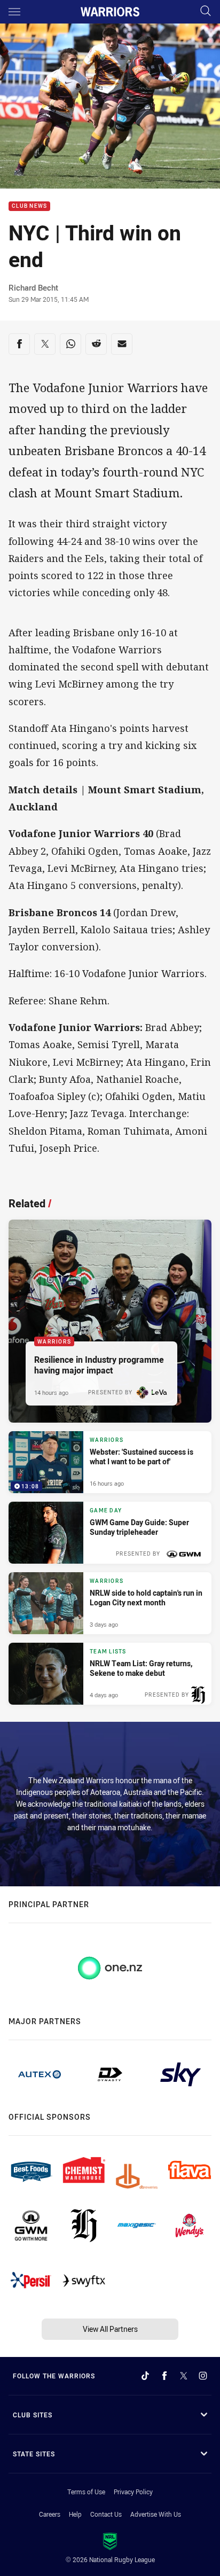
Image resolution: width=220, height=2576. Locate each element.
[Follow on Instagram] (203, 2376)
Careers (50, 2514)
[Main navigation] (14, 12)
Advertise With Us (156, 2514)
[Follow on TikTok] (145, 2376)
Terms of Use (86, 2492)
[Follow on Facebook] (164, 2376)
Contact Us (106, 2514)
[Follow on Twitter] (184, 2376)
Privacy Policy (133, 2492)
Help (75, 2514)
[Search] (206, 11)
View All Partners (110, 2329)
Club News (29, 206)
